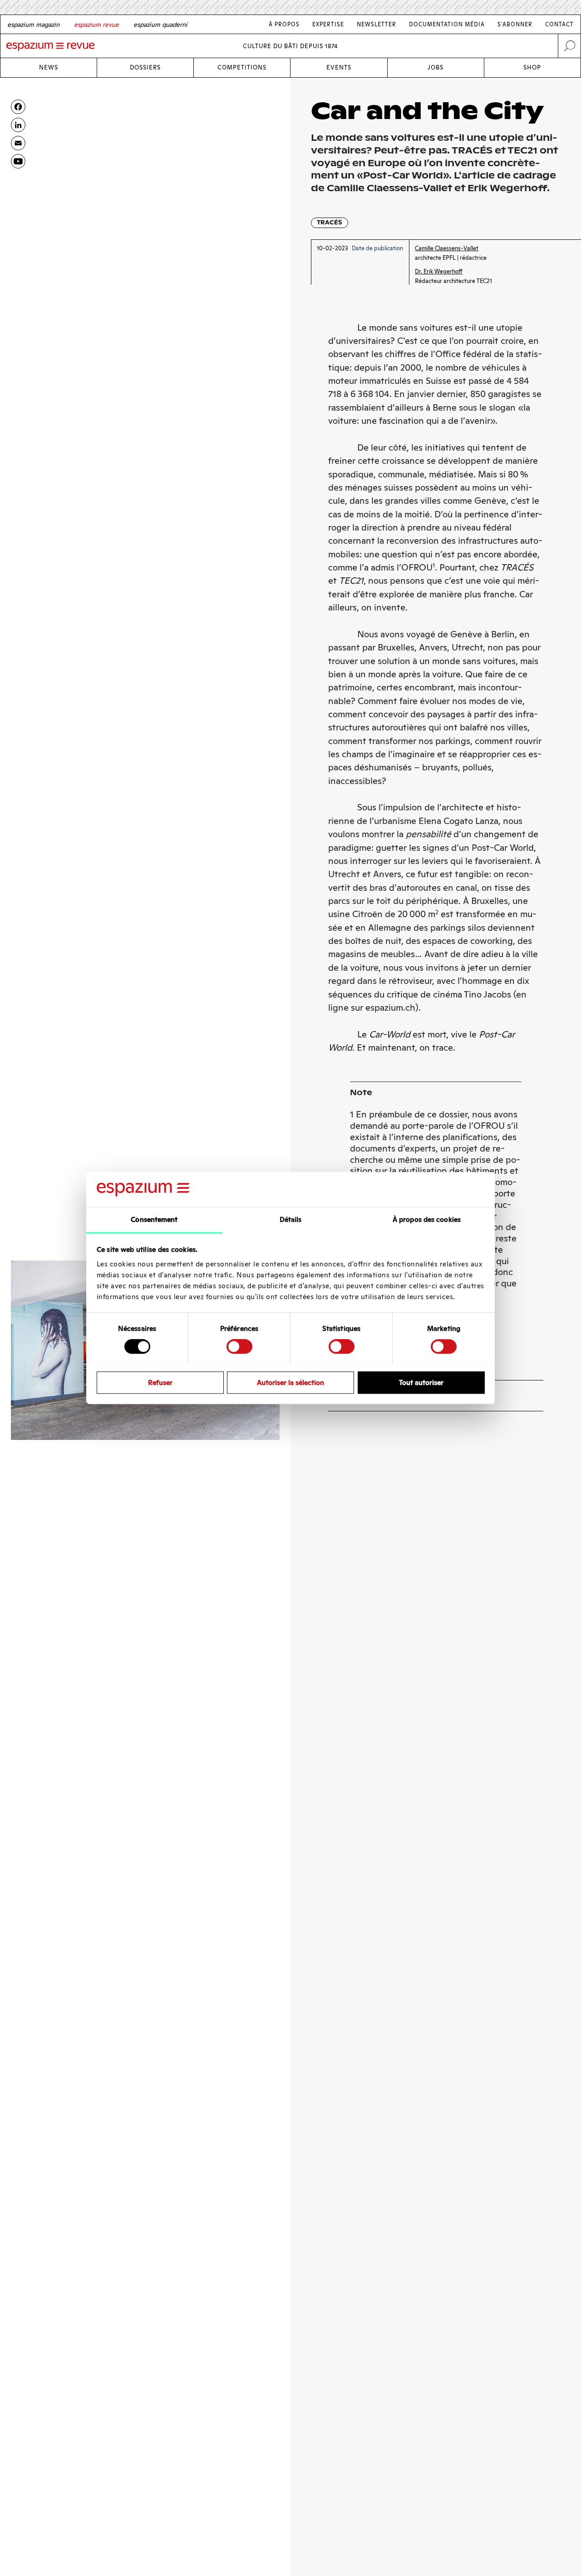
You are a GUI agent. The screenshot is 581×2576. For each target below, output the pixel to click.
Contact (559, 24)
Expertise (328, 24)
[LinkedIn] (18, 125)
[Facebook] (18, 107)
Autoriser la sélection (290, 1382)
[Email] (18, 143)
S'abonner (515, 24)
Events (339, 67)
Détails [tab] (291, 1219)
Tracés (330, 222)
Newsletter (377, 24)
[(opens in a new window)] (18, 161)
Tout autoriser (421, 1382)
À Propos (284, 24)
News (49, 67)
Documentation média (447, 24)
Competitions (242, 67)
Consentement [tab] (154, 1219)
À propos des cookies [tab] (427, 1219)
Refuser (160, 1382)
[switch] (239, 1346)
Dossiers (145, 67)
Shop (532, 67)
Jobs (436, 67)
